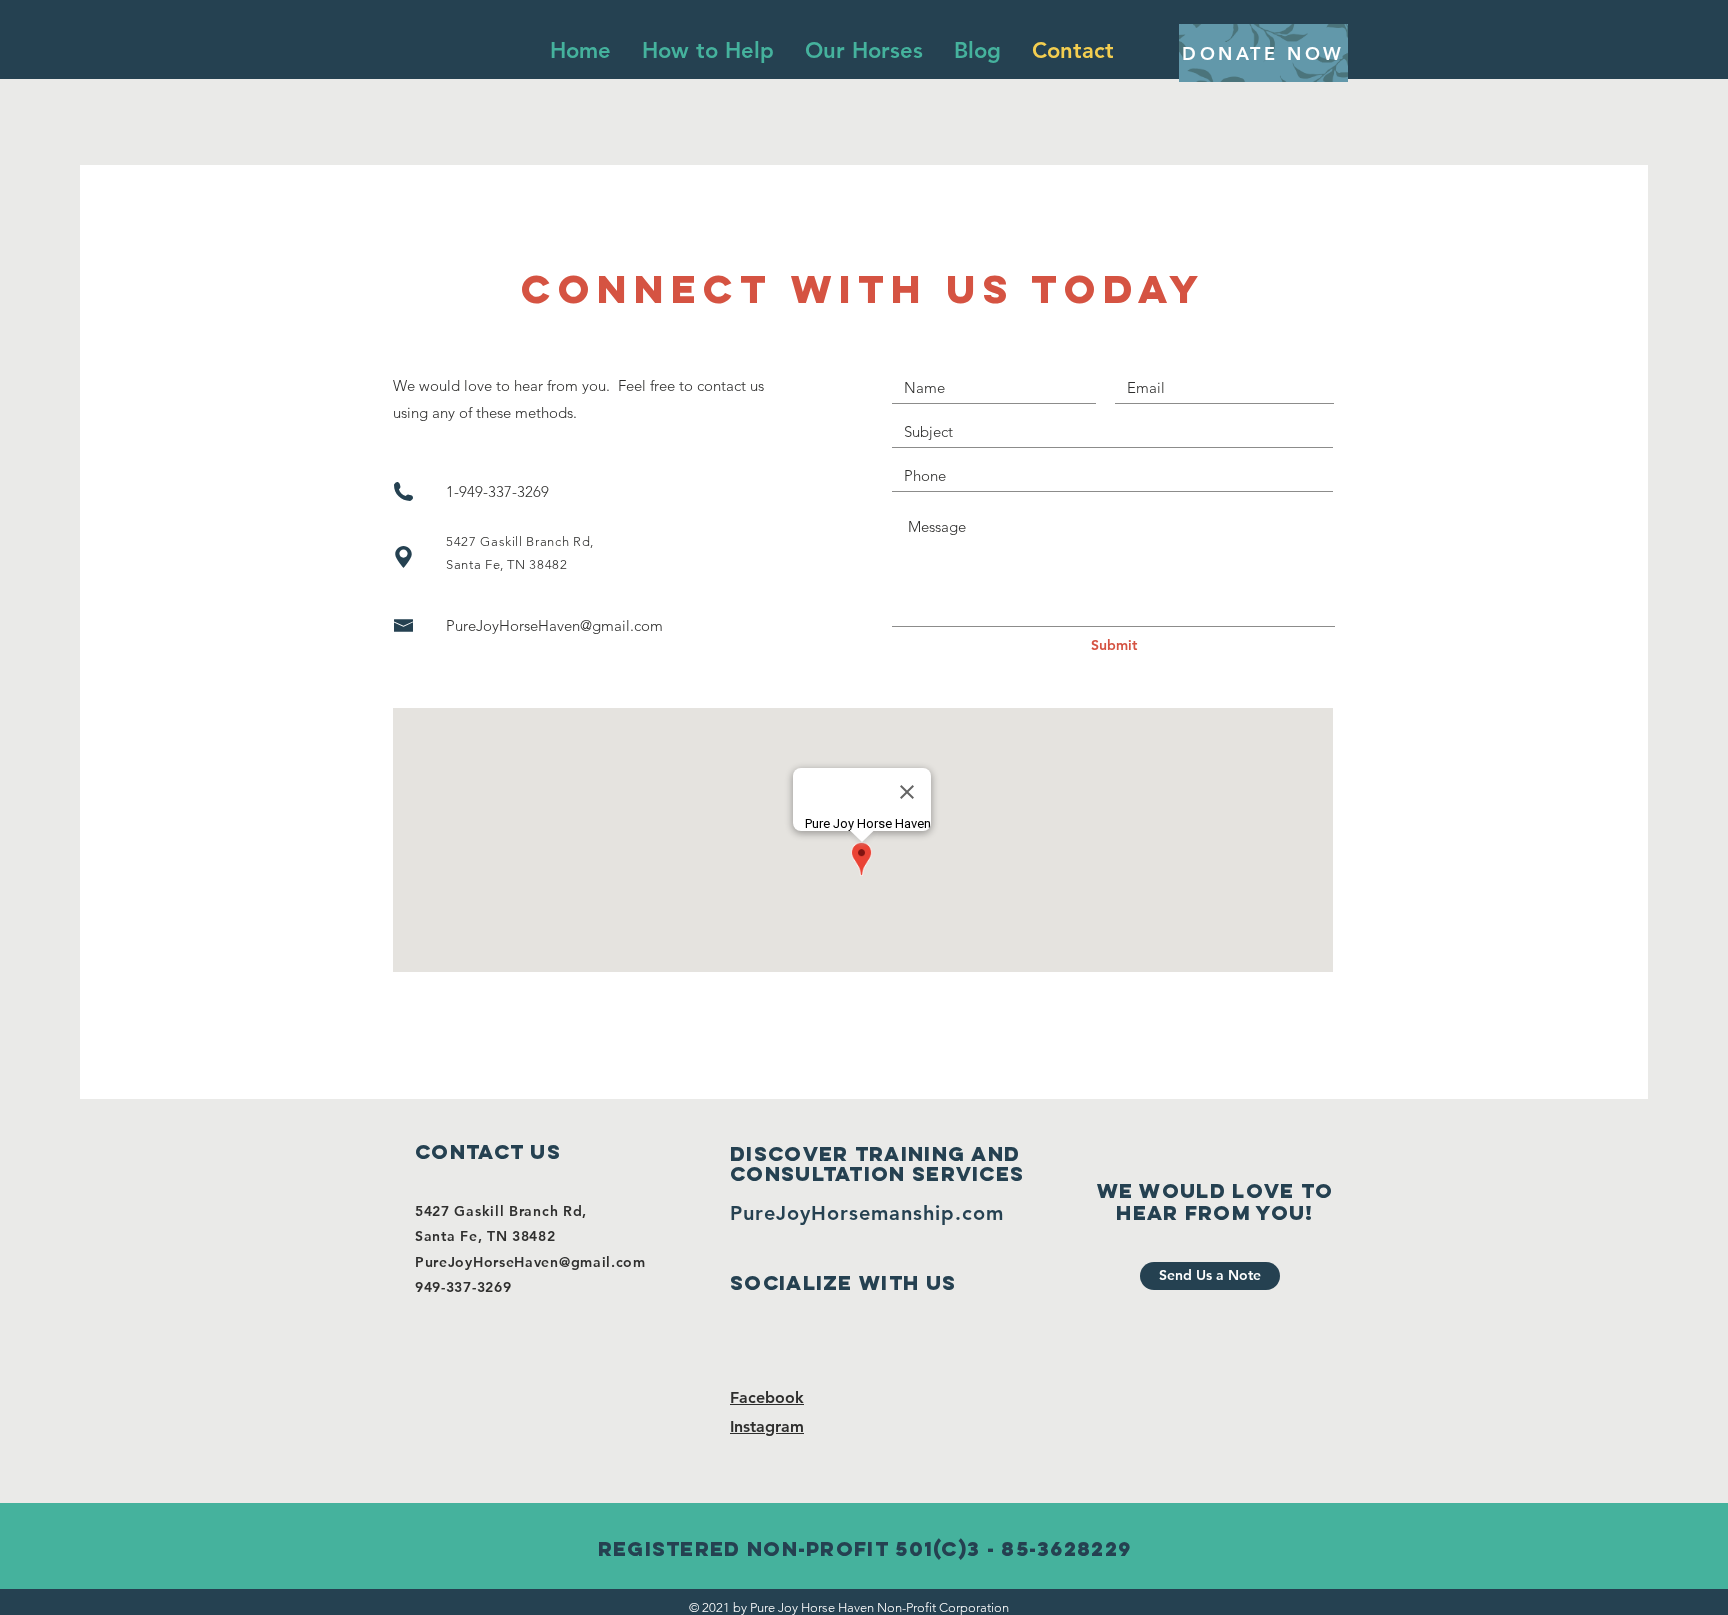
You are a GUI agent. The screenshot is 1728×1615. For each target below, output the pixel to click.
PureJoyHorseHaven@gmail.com (554, 625)
